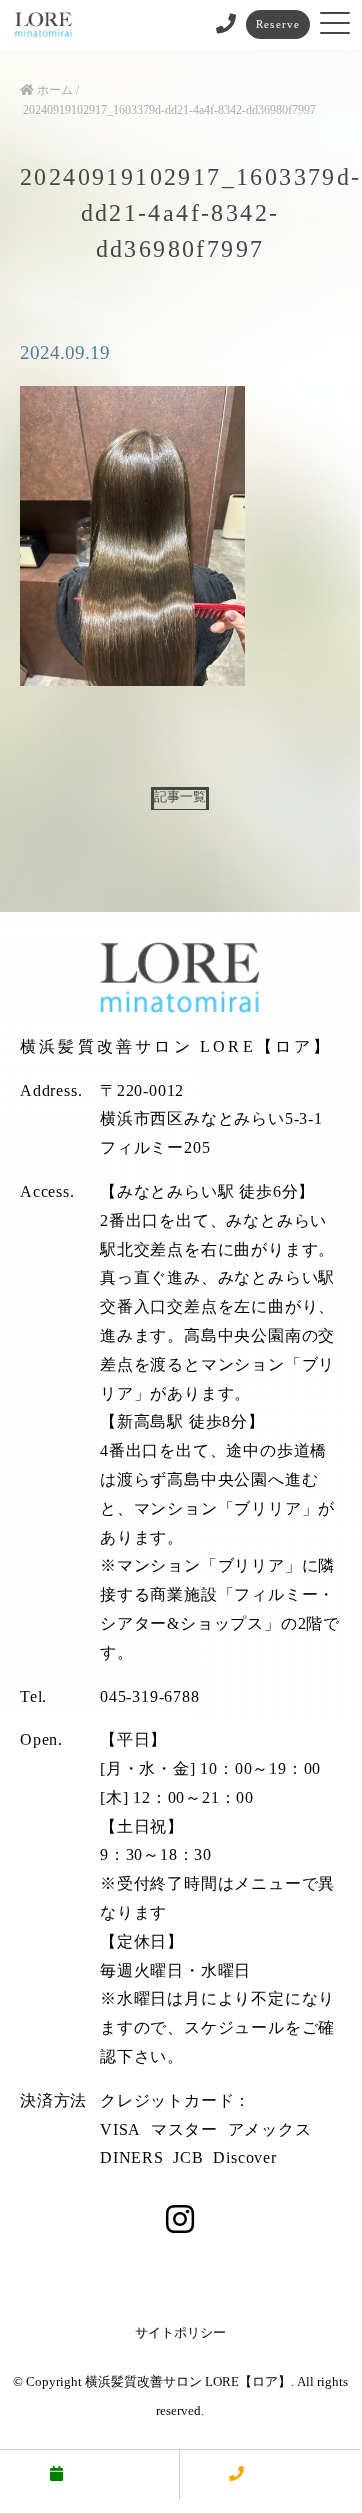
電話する (281, 2474)
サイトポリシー (180, 2332)
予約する (100, 2474)
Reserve (278, 24)
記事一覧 (180, 797)
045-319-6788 (150, 1696)
